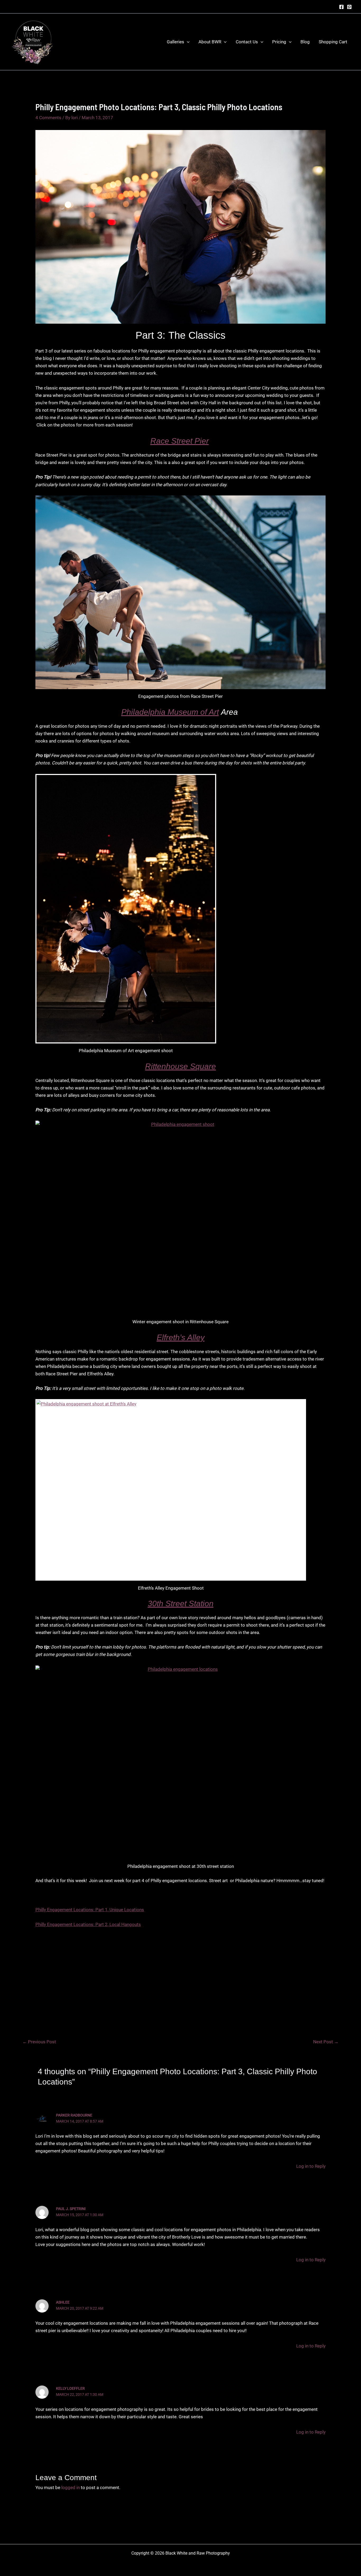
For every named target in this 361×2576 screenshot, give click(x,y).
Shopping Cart (333, 42)
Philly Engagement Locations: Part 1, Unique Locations (90, 1910)
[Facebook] (341, 7)
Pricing (279, 42)
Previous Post (39, 2042)
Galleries (175, 42)
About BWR (210, 42)
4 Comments (48, 118)
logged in (71, 2487)
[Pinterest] (349, 7)
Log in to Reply (311, 2166)
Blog (305, 42)
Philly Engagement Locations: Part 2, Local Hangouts (88, 1924)
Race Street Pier (180, 441)
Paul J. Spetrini (71, 2209)
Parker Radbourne (74, 2115)
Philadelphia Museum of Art (170, 712)
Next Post (326, 2042)
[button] (187, 42)
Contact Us (247, 42)
